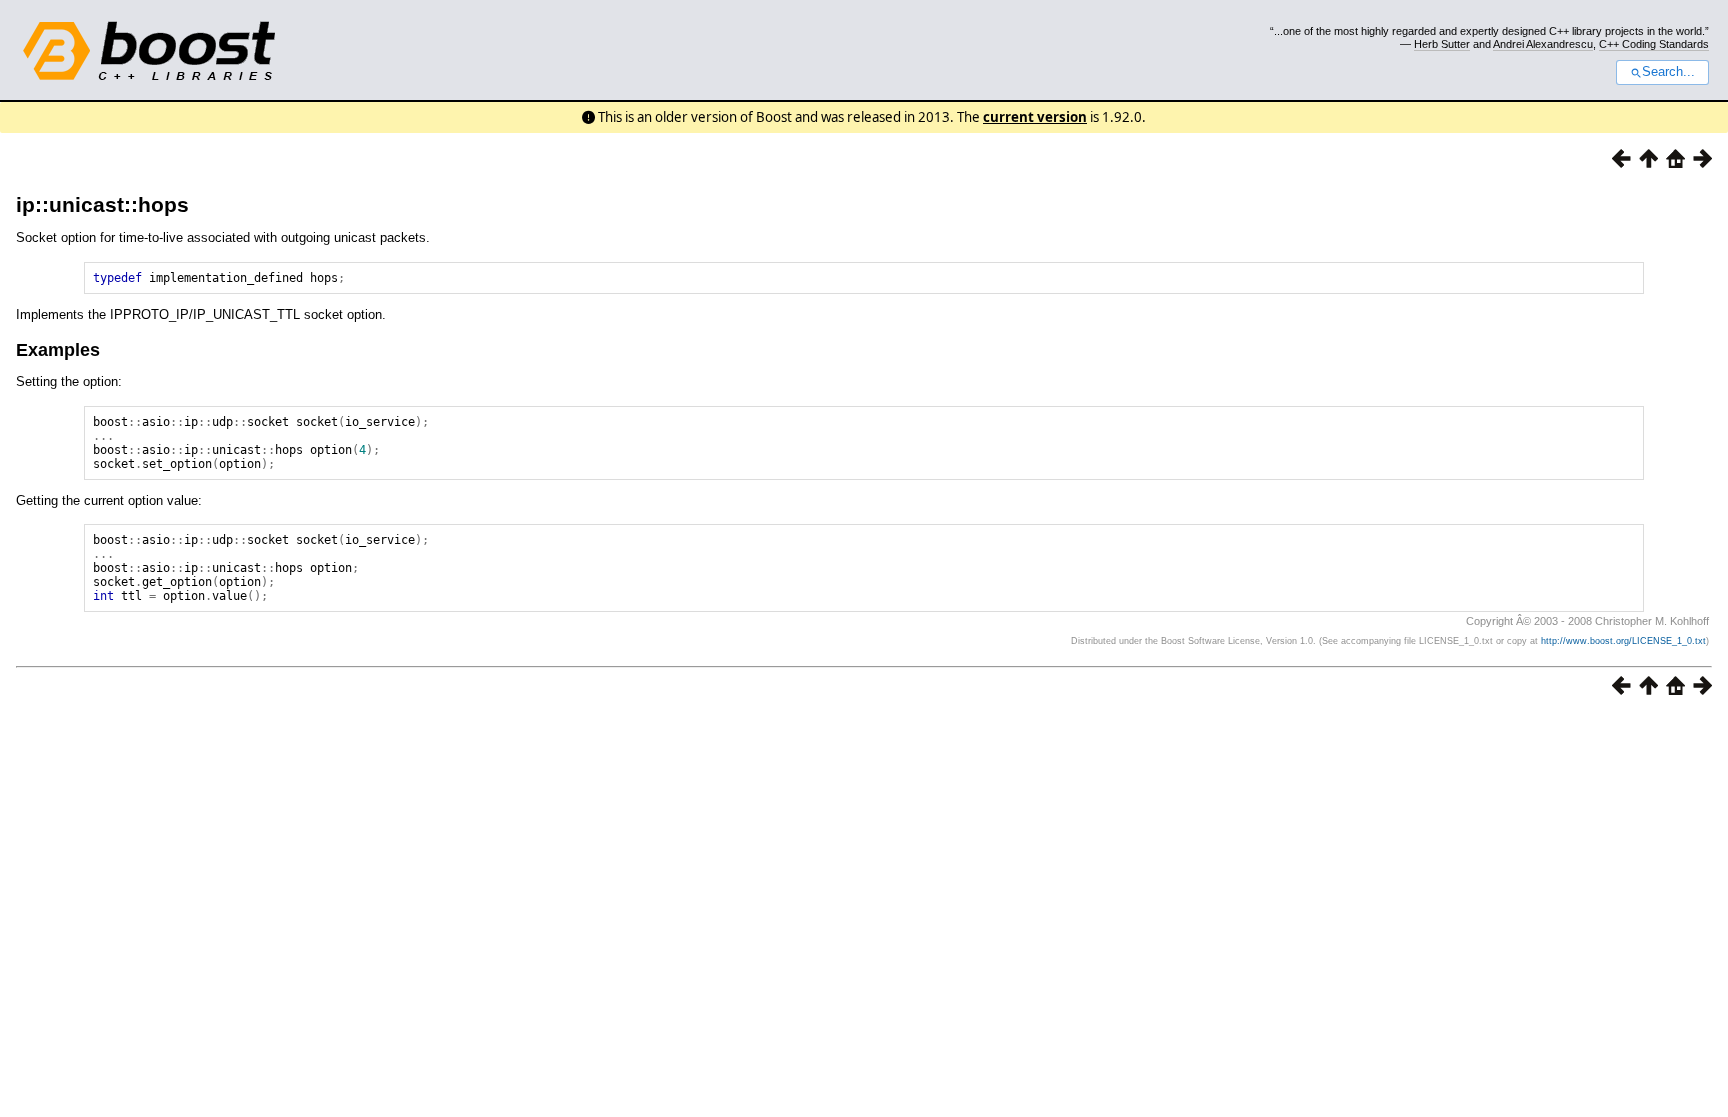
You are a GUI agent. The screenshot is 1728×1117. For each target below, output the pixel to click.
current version (1035, 117)
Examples (58, 350)
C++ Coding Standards (1654, 44)
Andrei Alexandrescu (1543, 44)
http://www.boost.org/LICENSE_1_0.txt (1623, 641)
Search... (1668, 72)
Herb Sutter (1442, 44)
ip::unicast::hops (102, 204)
